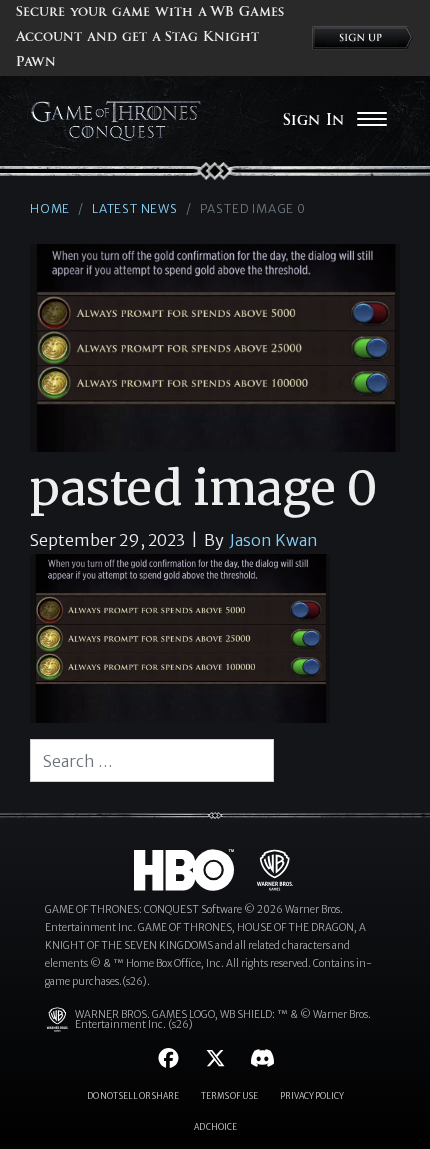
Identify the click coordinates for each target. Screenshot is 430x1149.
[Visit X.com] (215, 1058)
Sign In (313, 120)
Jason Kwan (274, 540)
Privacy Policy (312, 1096)
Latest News (135, 208)
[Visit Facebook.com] (168, 1058)
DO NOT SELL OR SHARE (133, 1096)
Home (50, 208)
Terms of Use (229, 1096)
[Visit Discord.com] (262, 1058)
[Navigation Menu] (371, 121)
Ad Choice (215, 1127)
